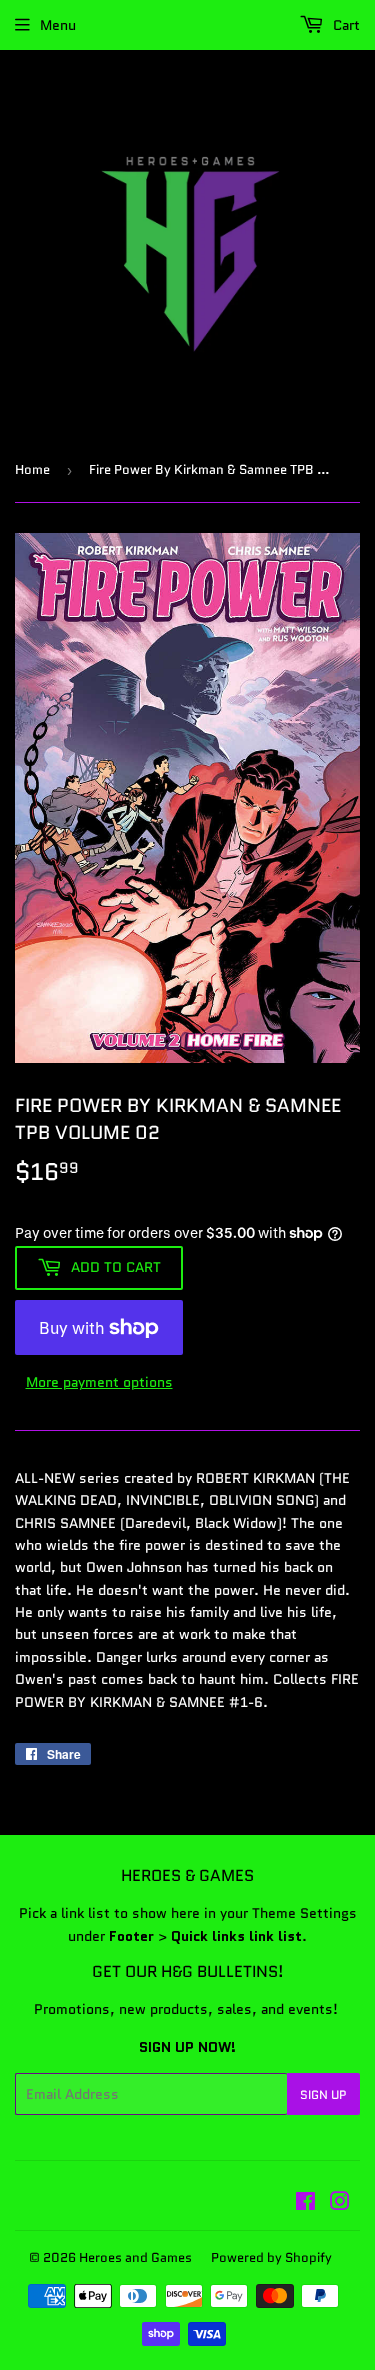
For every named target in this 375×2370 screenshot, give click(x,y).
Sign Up (323, 2094)
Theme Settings (304, 1913)
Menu (58, 25)
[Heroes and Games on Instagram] (340, 2204)
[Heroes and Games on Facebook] (305, 2204)
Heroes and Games (135, 2257)
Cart (344, 25)
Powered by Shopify (271, 2257)
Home (32, 469)
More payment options (99, 1382)
